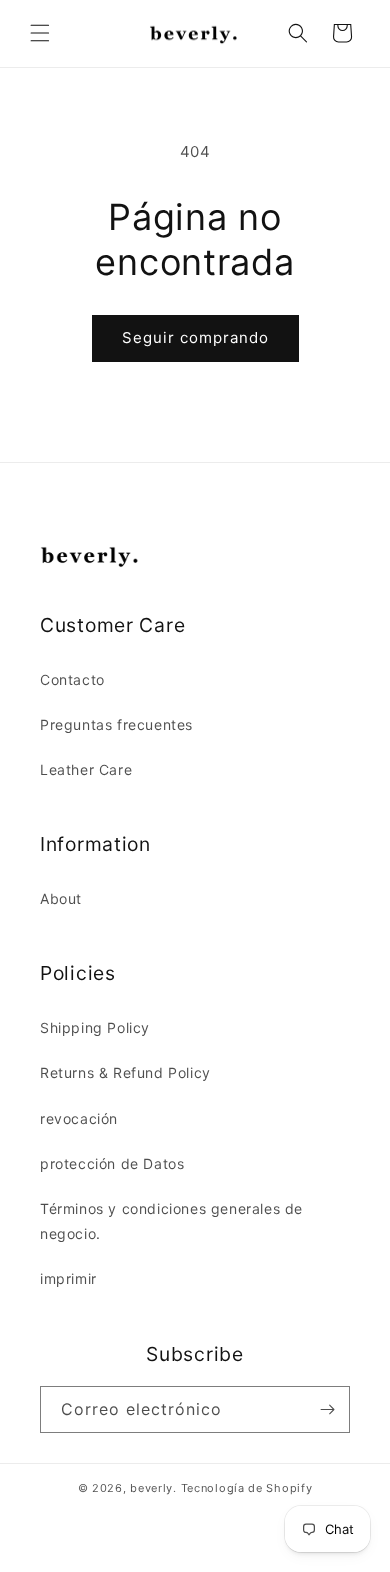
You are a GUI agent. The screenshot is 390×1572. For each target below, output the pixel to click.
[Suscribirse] (327, 1409)
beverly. (153, 1488)
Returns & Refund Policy (125, 1072)
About (61, 898)
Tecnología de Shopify (247, 1488)
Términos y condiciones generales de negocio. (171, 1221)
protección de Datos (112, 1163)
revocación (79, 1118)
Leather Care (86, 769)
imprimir (68, 1278)
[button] (40, 33)
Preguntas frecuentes (116, 724)
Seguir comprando (195, 337)
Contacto (72, 679)
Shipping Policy (95, 1027)
